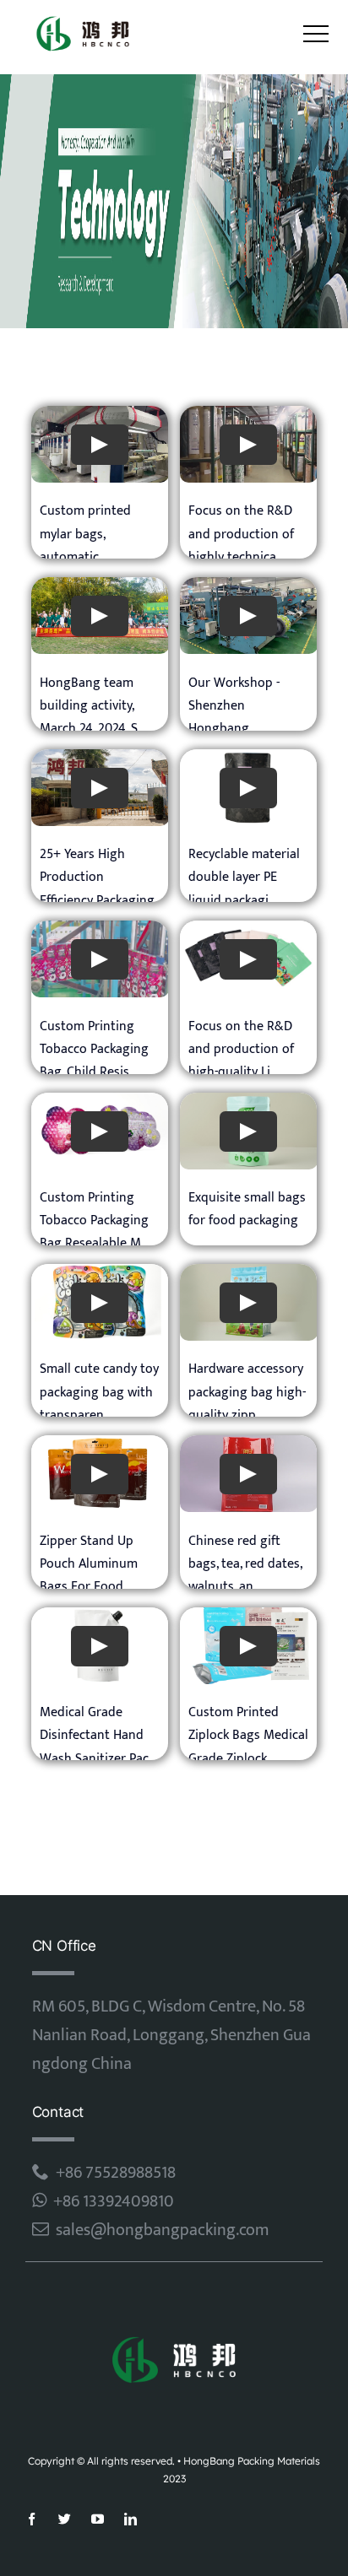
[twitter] (65, 2519)
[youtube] (98, 2519)
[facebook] (32, 2519)
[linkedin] (130, 2519)
